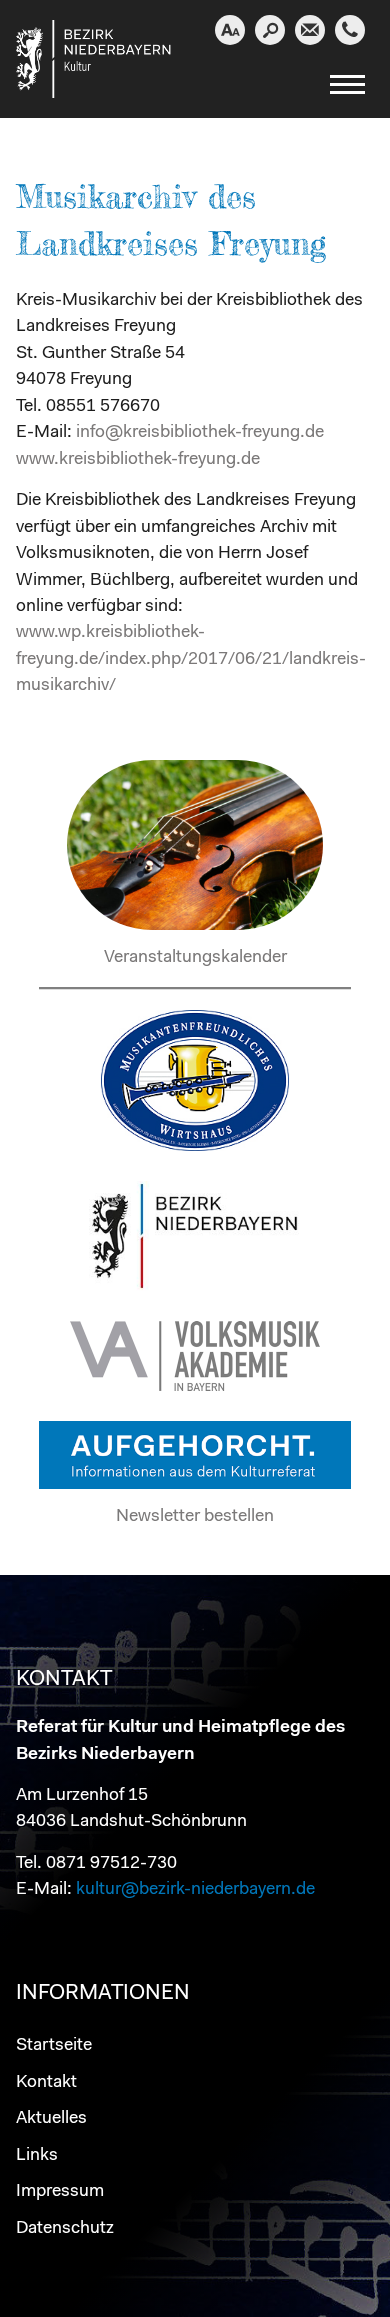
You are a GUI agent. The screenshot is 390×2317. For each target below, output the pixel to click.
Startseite (54, 2045)
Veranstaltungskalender (195, 957)
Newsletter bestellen (195, 1516)
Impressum (60, 2191)
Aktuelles (51, 2118)
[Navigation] (347, 90)
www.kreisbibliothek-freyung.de (138, 459)
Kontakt (46, 2082)
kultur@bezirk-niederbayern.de (195, 1889)
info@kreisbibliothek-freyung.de (200, 432)
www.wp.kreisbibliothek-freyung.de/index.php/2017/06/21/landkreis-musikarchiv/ (191, 659)
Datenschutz (65, 2228)
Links (37, 2155)
